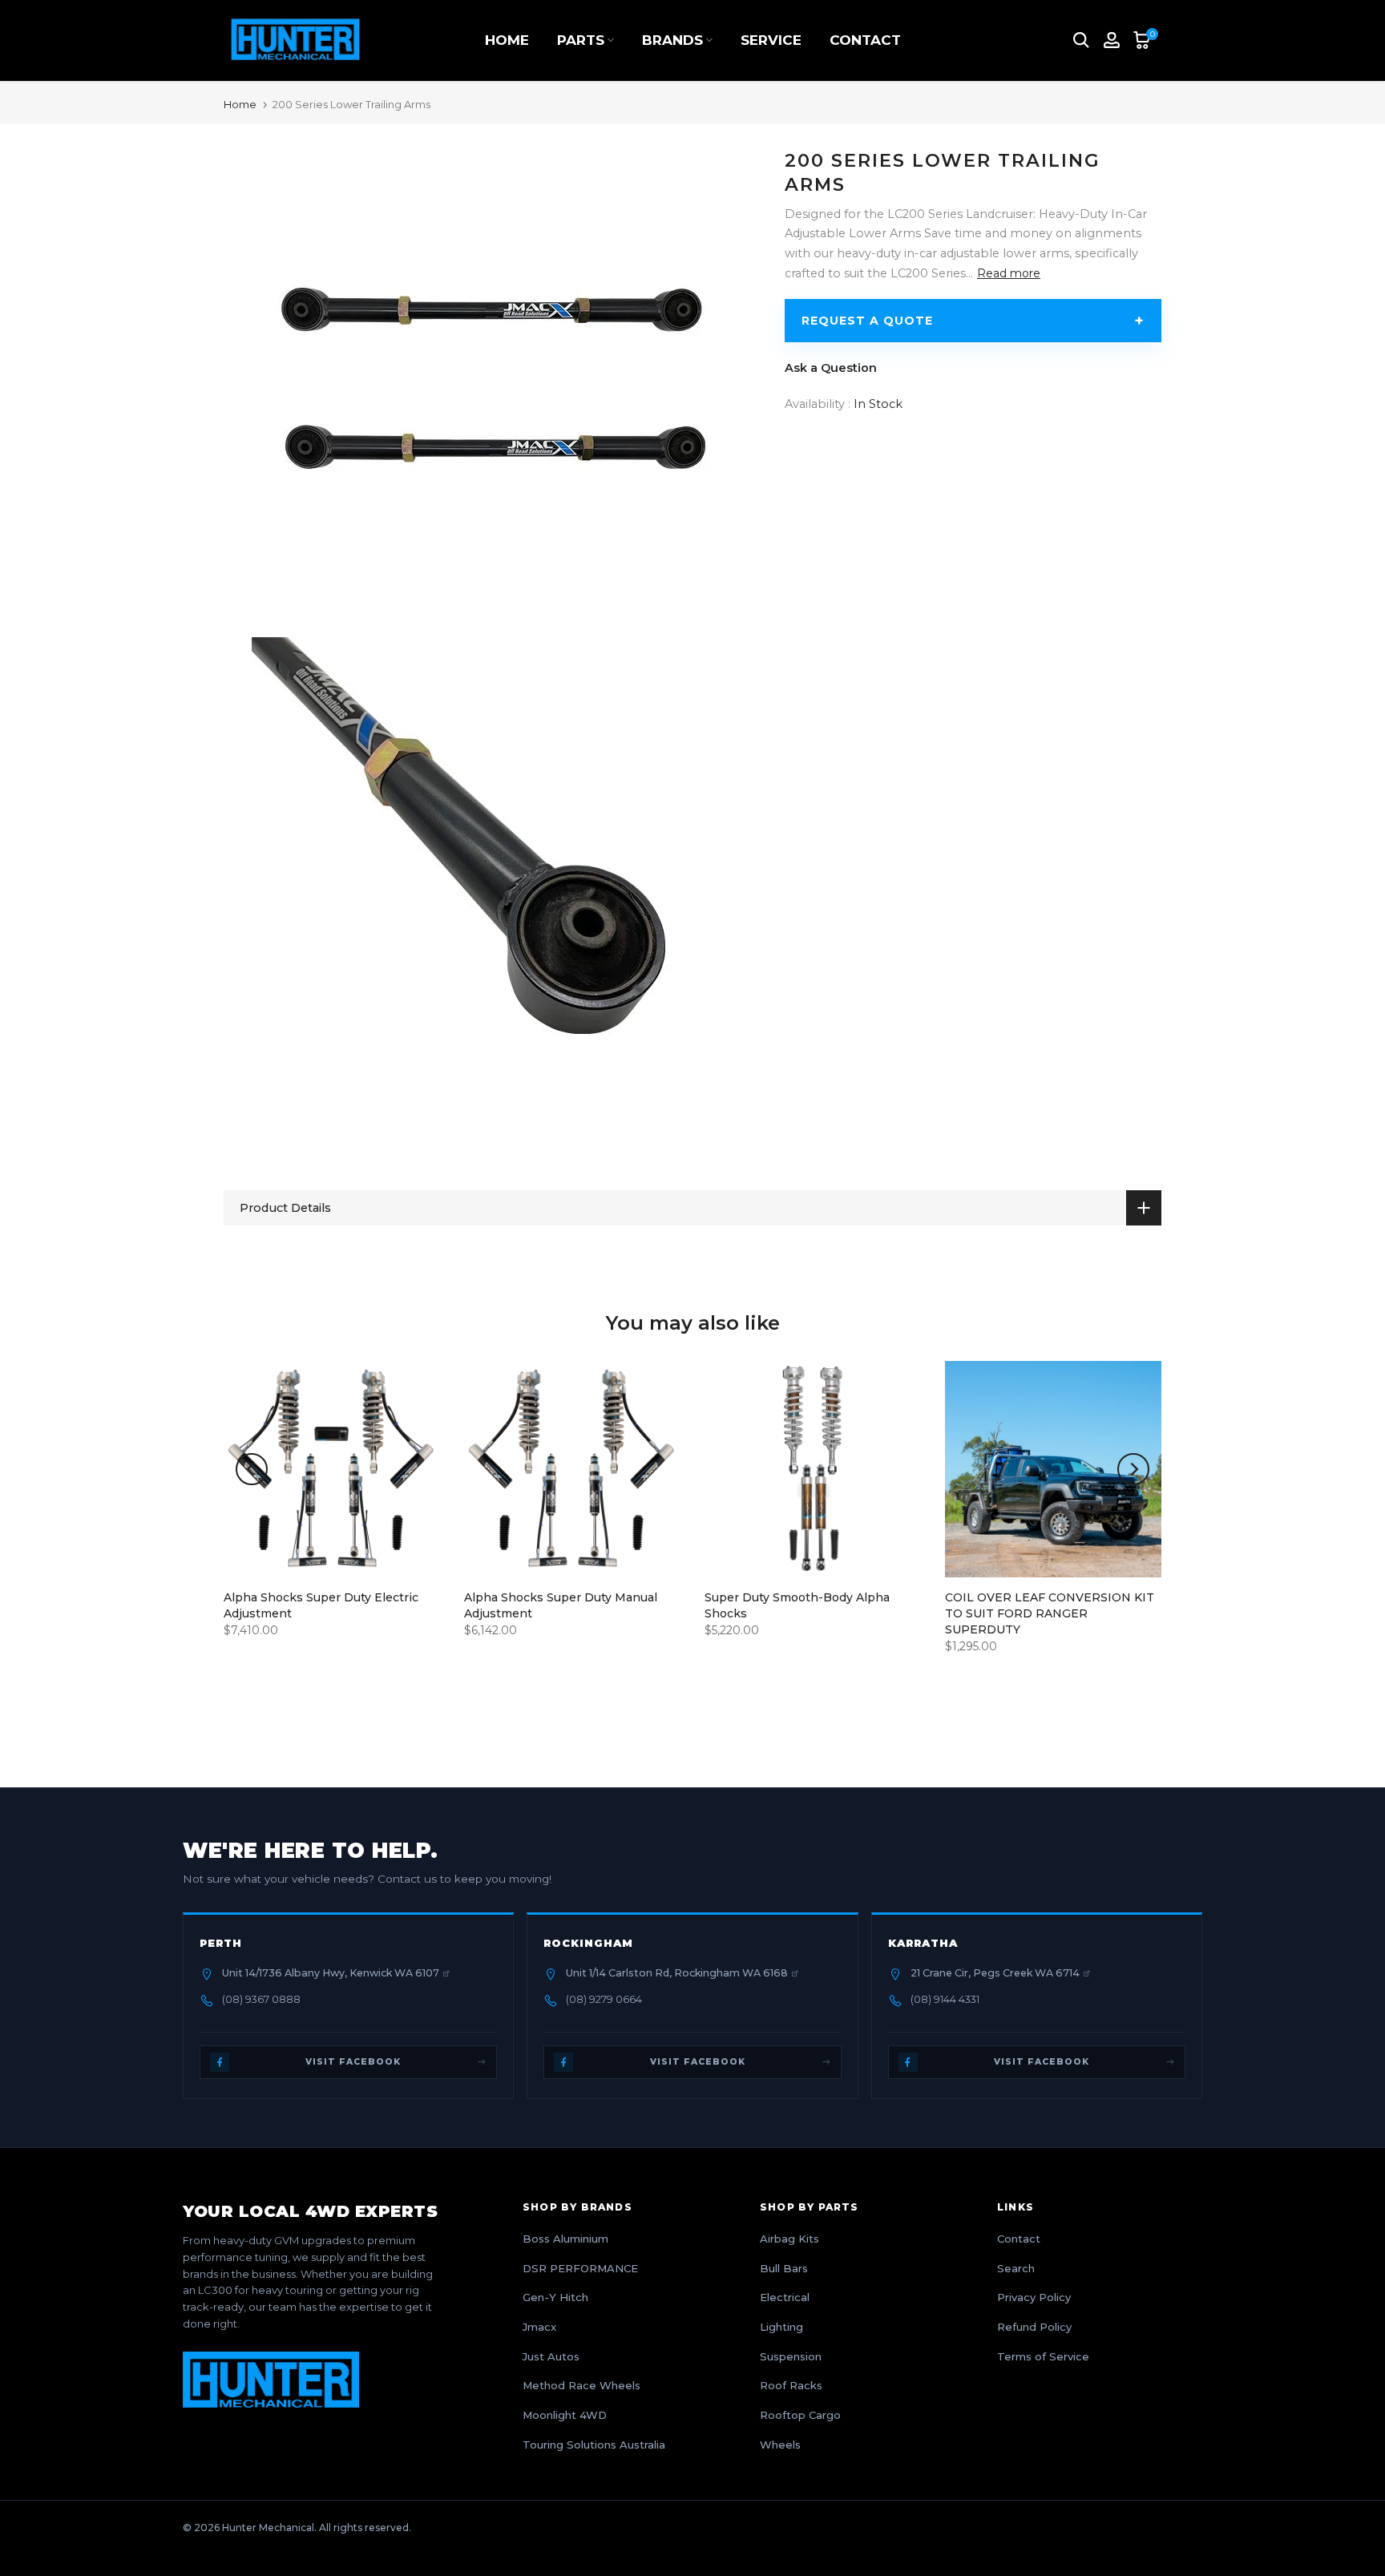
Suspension (791, 2356)
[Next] (1133, 1469)
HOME (507, 40)
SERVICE (771, 40)
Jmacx (539, 2327)
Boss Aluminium (565, 2239)
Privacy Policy (1034, 2297)
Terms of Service (1043, 2356)
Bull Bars (784, 2268)
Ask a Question (831, 368)
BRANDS (672, 40)
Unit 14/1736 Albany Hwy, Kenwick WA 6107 (331, 1973)
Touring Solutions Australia (594, 2445)
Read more (1009, 273)
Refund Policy (1034, 2327)
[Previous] (252, 1469)
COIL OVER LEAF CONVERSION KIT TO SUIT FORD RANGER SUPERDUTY (1050, 1613)
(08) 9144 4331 (945, 1999)
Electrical (785, 2297)
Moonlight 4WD (565, 2415)
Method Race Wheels (581, 2385)
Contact (1019, 2239)
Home (240, 105)
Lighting (781, 2327)
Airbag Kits (789, 2239)
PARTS (581, 40)
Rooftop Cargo (800, 2415)
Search (1016, 2268)
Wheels (780, 2445)
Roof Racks (791, 2385)
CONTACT (865, 40)
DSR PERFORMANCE (580, 2268)
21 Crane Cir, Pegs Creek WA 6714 (995, 1973)
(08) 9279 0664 (604, 1999)
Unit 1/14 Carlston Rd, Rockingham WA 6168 (677, 1973)
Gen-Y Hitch (555, 2297)
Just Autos (551, 2356)
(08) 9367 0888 (261, 1999)
